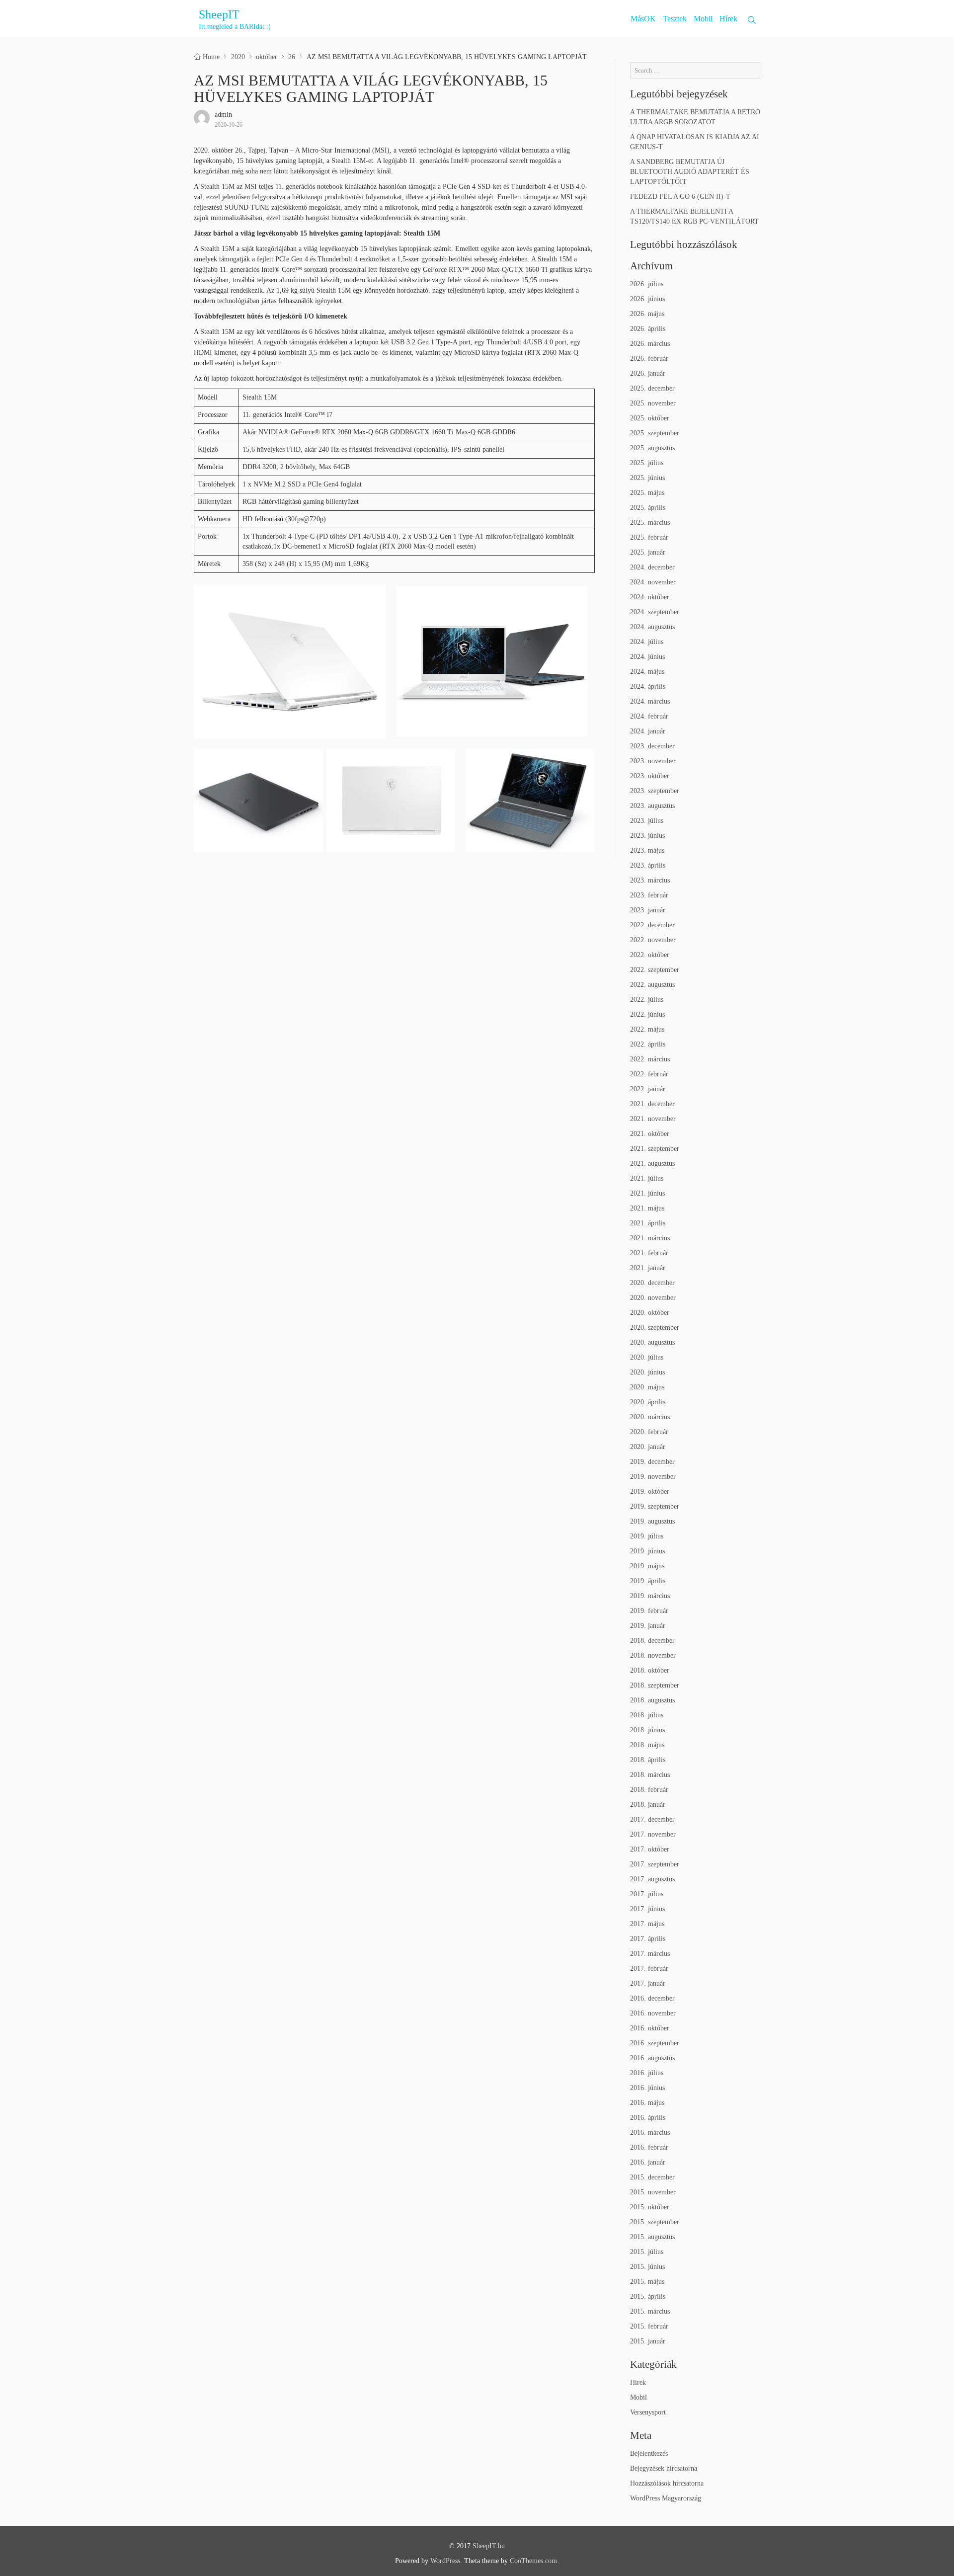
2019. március (650, 1596)
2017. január (648, 1983)
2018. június (647, 1730)
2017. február (649, 1969)
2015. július (647, 2252)
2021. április (648, 1223)
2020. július (647, 1357)
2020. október (650, 1313)
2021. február (649, 1253)
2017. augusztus (652, 1879)
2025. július (647, 463)
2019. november (653, 1477)
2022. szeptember (655, 970)
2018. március (650, 1775)
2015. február (649, 2326)
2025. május (647, 493)
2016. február (649, 2147)
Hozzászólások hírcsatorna (667, 2483)
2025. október (650, 418)
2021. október (650, 1134)
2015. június (647, 2267)
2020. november (653, 1298)
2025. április (648, 508)
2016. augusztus (652, 2058)
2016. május (647, 2103)
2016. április (648, 2118)
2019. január (648, 1626)
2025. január (648, 552)
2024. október (650, 597)
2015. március (650, 2311)
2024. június (647, 657)
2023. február (649, 895)
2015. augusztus (652, 2237)
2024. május (647, 672)
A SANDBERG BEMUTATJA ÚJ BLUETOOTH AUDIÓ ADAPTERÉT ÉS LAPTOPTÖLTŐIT (690, 172)
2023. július (647, 821)
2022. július (647, 1000)
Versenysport (648, 2412)
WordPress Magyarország (666, 2498)
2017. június (647, 1909)
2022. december (652, 925)
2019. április (648, 1581)
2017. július (647, 1894)
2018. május (647, 1745)
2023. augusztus (652, 806)
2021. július (647, 1178)
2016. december (652, 1998)
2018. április (648, 1760)
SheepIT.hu (489, 2546)
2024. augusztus (652, 627)
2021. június (647, 1193)
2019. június (647, 1551)
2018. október (650, 1670)
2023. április (648, 865)
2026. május (647, 314)
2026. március (650, 344)
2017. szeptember (655, 1864)
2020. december (652, 1283)
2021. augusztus (652, 1164)
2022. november (653, 940)
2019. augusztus (652, 1521)
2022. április (648, 1044)
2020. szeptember (655, 1328)
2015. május (647, 2282)
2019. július (647, 1536)
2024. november (653, 582)
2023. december (652, 746)
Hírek (728, 19)
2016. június (647, 2088)
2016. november (653, 2013)
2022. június (647, 1014)
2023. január (648, 910)
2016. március (650, 2133)
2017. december (652, 1819)
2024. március (650, 701)
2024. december (652, 567)
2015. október (650, 2207)
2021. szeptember (655, 1149)
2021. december (652, 1104)
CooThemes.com (533, 2561)
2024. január (648, 731)
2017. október (650, 1849)
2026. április (648, 329)
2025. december (652, 388)
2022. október (650, 955)
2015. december (652, 2177)
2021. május (647, 1208)
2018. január (648, 1805)
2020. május (647, 1387)
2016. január (648, 2162)
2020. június (647, 1372)
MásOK (643, 19)
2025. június (647, 478)
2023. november (653, 761)
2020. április (648, 1402)
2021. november (653, 1119)
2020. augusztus (652, 1342)
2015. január (648, 2341)
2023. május (647, 850)
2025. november (653, 403)
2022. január (648, 1089)
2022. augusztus (652, 985)
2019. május (647, 1566)
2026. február (649, 359)
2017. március (650, 1954)
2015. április (648, 2296)
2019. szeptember (655, 1506)
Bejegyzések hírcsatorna (664, 2468)
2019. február (649, 1611)
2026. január (648, 373)
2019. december (652, 1462)
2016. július (647, 2073)
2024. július (647, 642)
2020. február (649, 1432)
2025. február (649, 537)
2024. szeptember (655, 612)
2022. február (649, 1074)
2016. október (650, 2028)
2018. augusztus (652, 1700)
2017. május (647, 1924)
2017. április (648, 1939)
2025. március (650, 523)
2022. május (647, 1029)
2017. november (653, 1834)
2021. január (648, 1268)
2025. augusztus (652, 448)
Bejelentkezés (649, 2454)
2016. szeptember (655, 2043)
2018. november (653, 1655)
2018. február (649, 1790)
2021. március (650, 1238)
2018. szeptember (655, 1685)
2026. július (647, 284)
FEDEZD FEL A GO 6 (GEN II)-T (680, 197)
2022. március (650, 1059)
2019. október (650, 1491)
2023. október (650, 776)
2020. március (650, 1417)
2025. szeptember (655, 433)
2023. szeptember (655, 791)
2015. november (653, 2192)
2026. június (647, 299)
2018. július (647, 1715)
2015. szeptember (655, 2222)
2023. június (647, 836)
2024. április (648, 686)
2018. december (652, 1641)
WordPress (445, 2561)
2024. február (649, 716)
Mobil (703, 19)
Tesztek (675, 19)
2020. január (648, 1447)
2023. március (650, 880)
